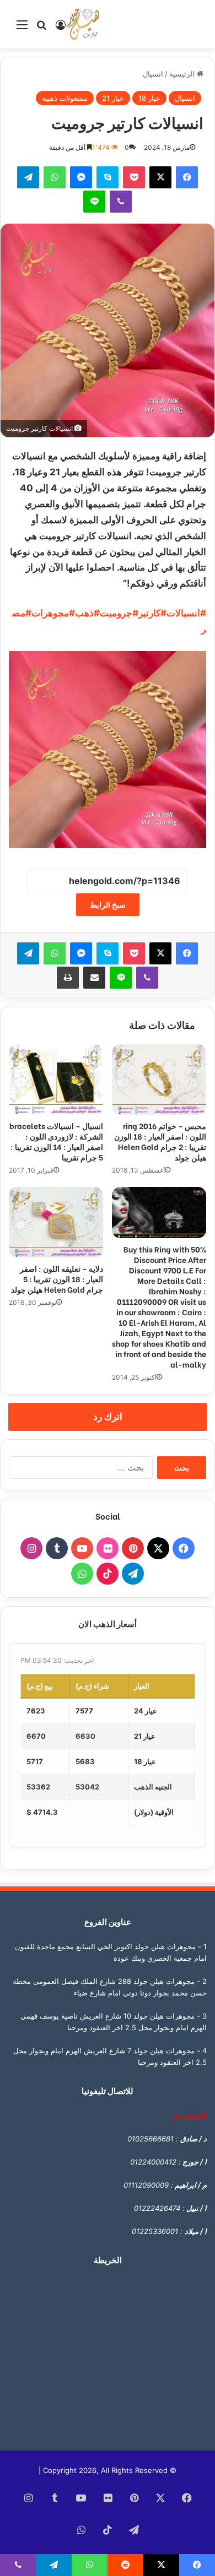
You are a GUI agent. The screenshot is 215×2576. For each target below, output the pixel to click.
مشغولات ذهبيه (65, 98)
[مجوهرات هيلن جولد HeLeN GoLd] (83, 24)
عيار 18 (149, 98)
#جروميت (119, 613)
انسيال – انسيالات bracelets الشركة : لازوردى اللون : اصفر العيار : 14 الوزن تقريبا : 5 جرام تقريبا (56, 1141)
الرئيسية (183, 74)
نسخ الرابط (108, 905)
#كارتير (152, 613)
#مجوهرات (53, 613)
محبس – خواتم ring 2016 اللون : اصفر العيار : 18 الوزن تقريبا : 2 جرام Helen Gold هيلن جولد (160, 1141)
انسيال (153, 74)
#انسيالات (186, 613)
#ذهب (87, 613)
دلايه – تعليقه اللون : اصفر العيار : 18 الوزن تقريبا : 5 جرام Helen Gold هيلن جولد (57, 1279)
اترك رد (108, 1417)
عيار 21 (113, 98)
